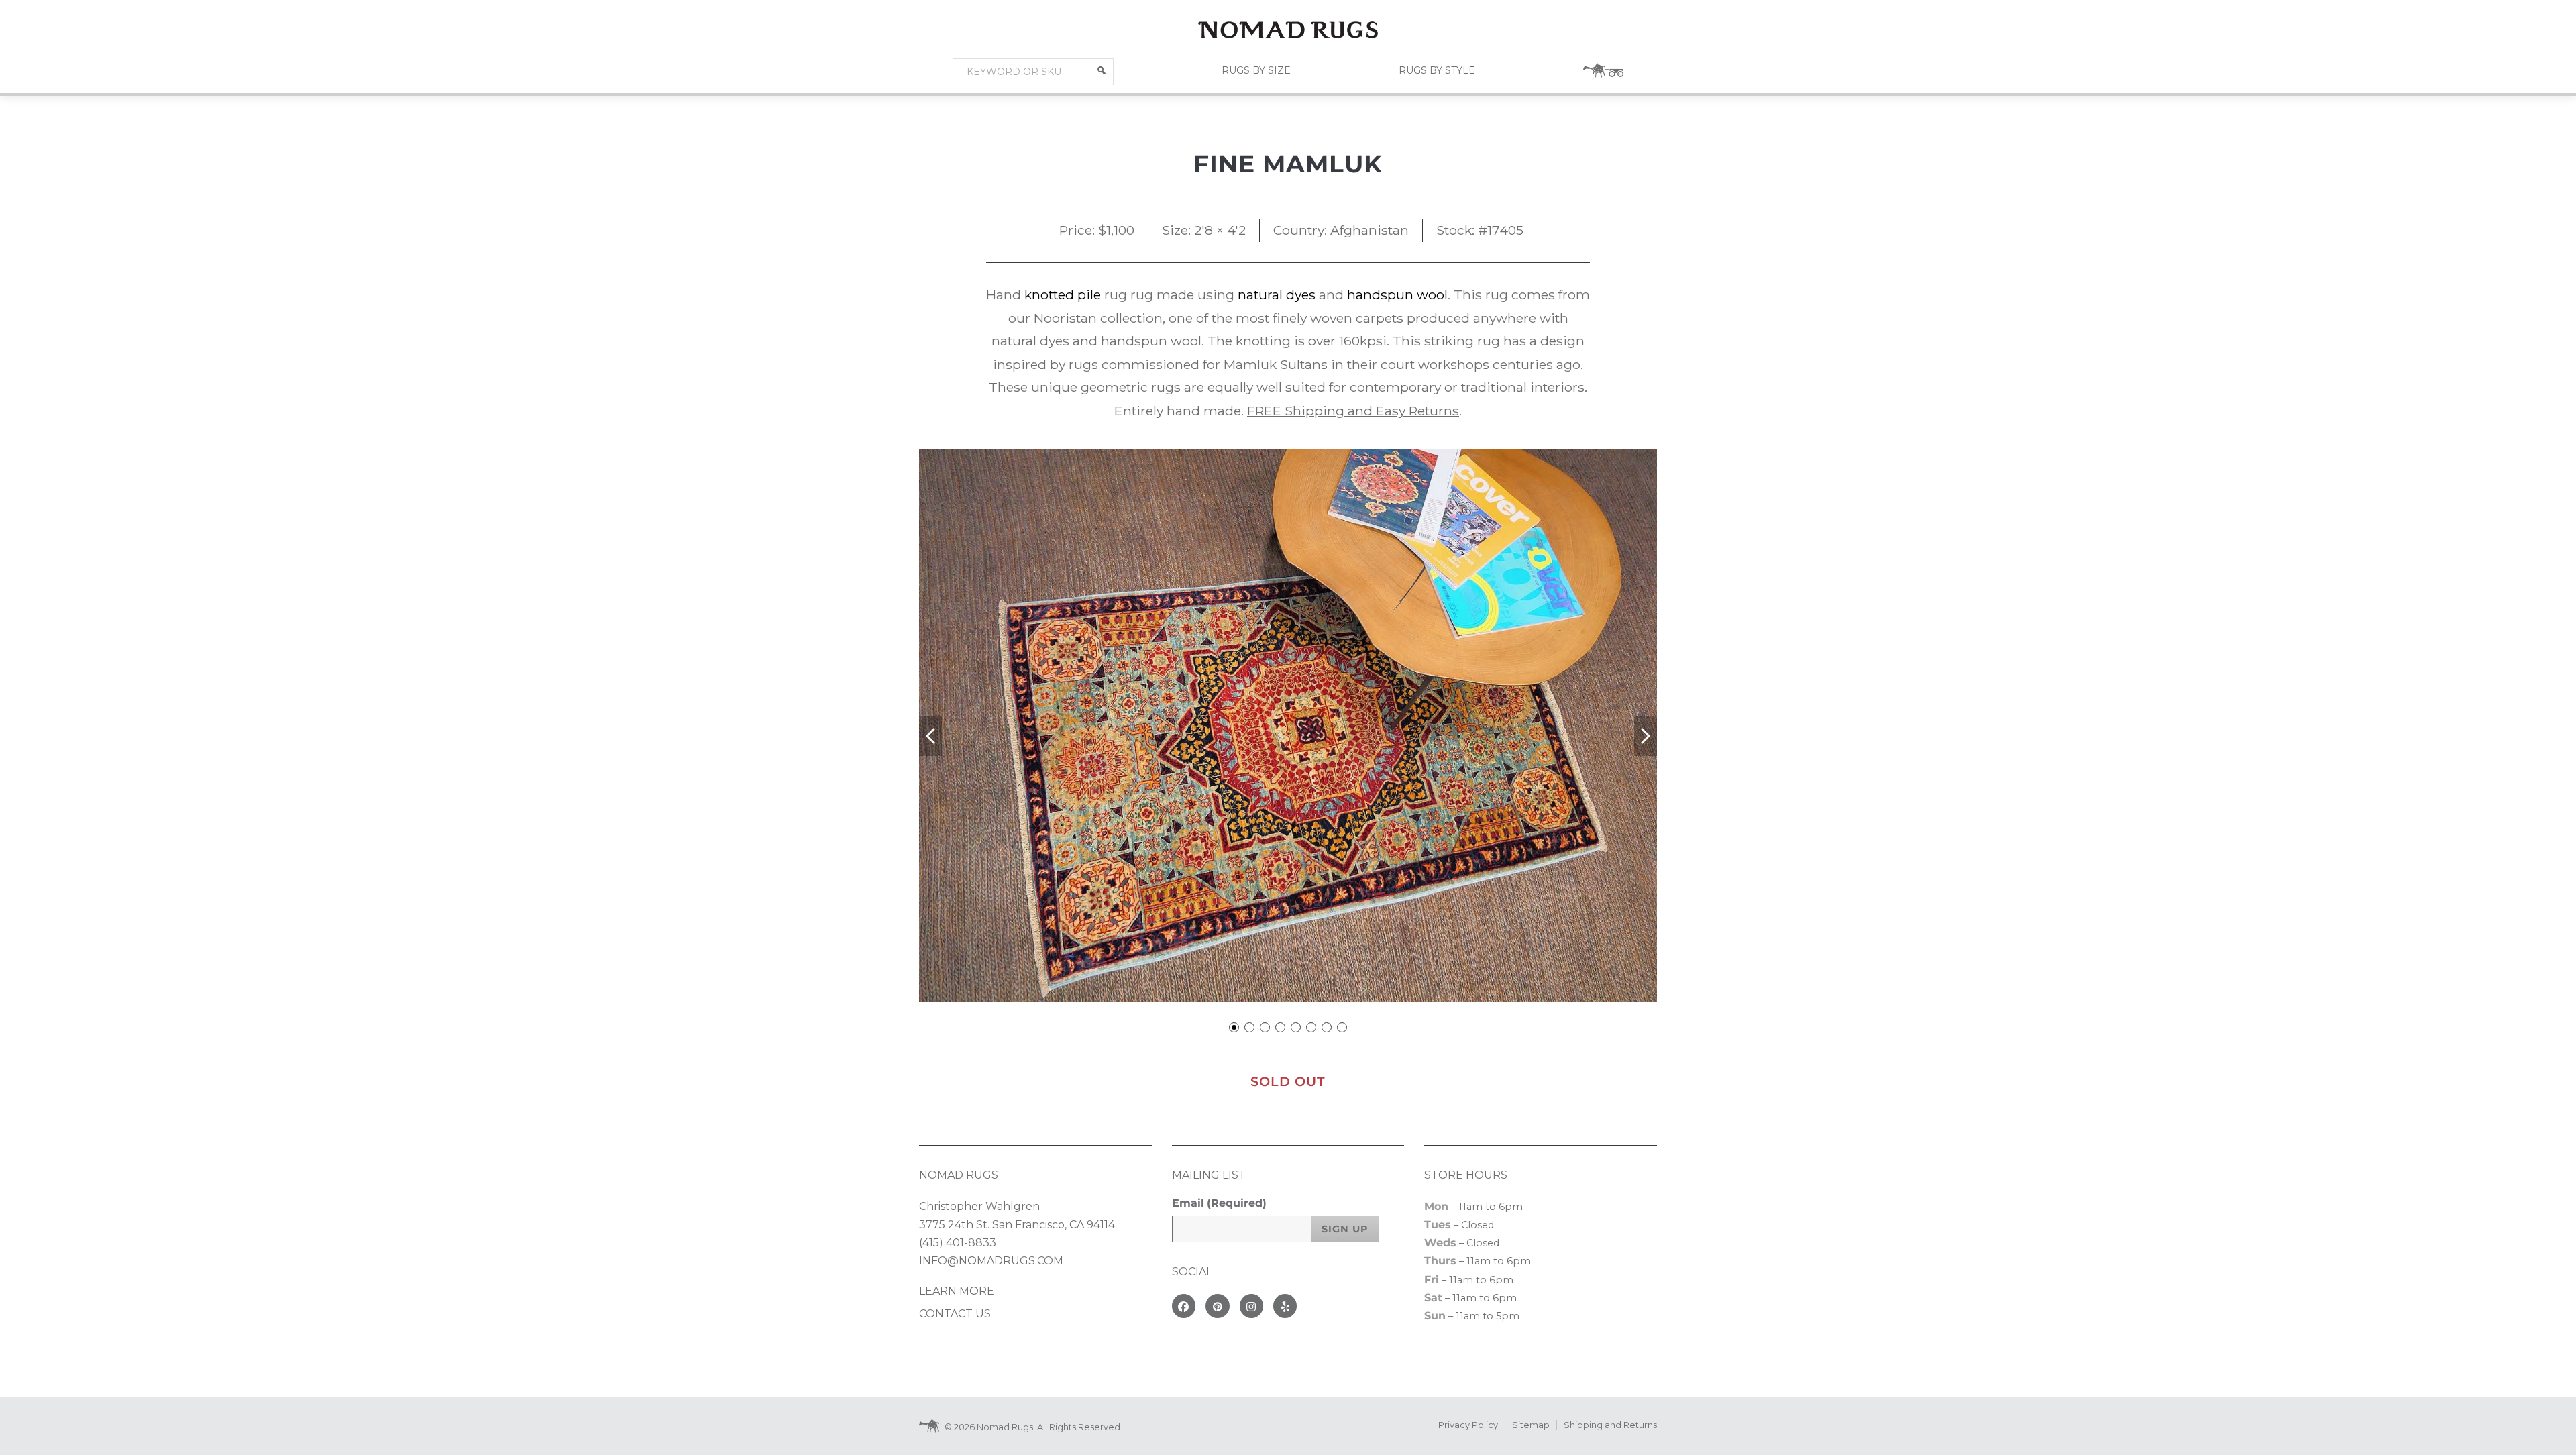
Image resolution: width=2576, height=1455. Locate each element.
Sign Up (1345, 1229)
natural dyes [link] (1277, 294)
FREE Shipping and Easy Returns (1353, 411)
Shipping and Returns (1610, 1425)
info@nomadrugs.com (991, 1261)
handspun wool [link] (1397, 294)
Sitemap (1531, 1425)
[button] (1102, 70)
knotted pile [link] (1063, 294)
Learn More (957, 1291)
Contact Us (955, 1314)
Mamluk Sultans (1276, 364)
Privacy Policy (1468, 1425)
